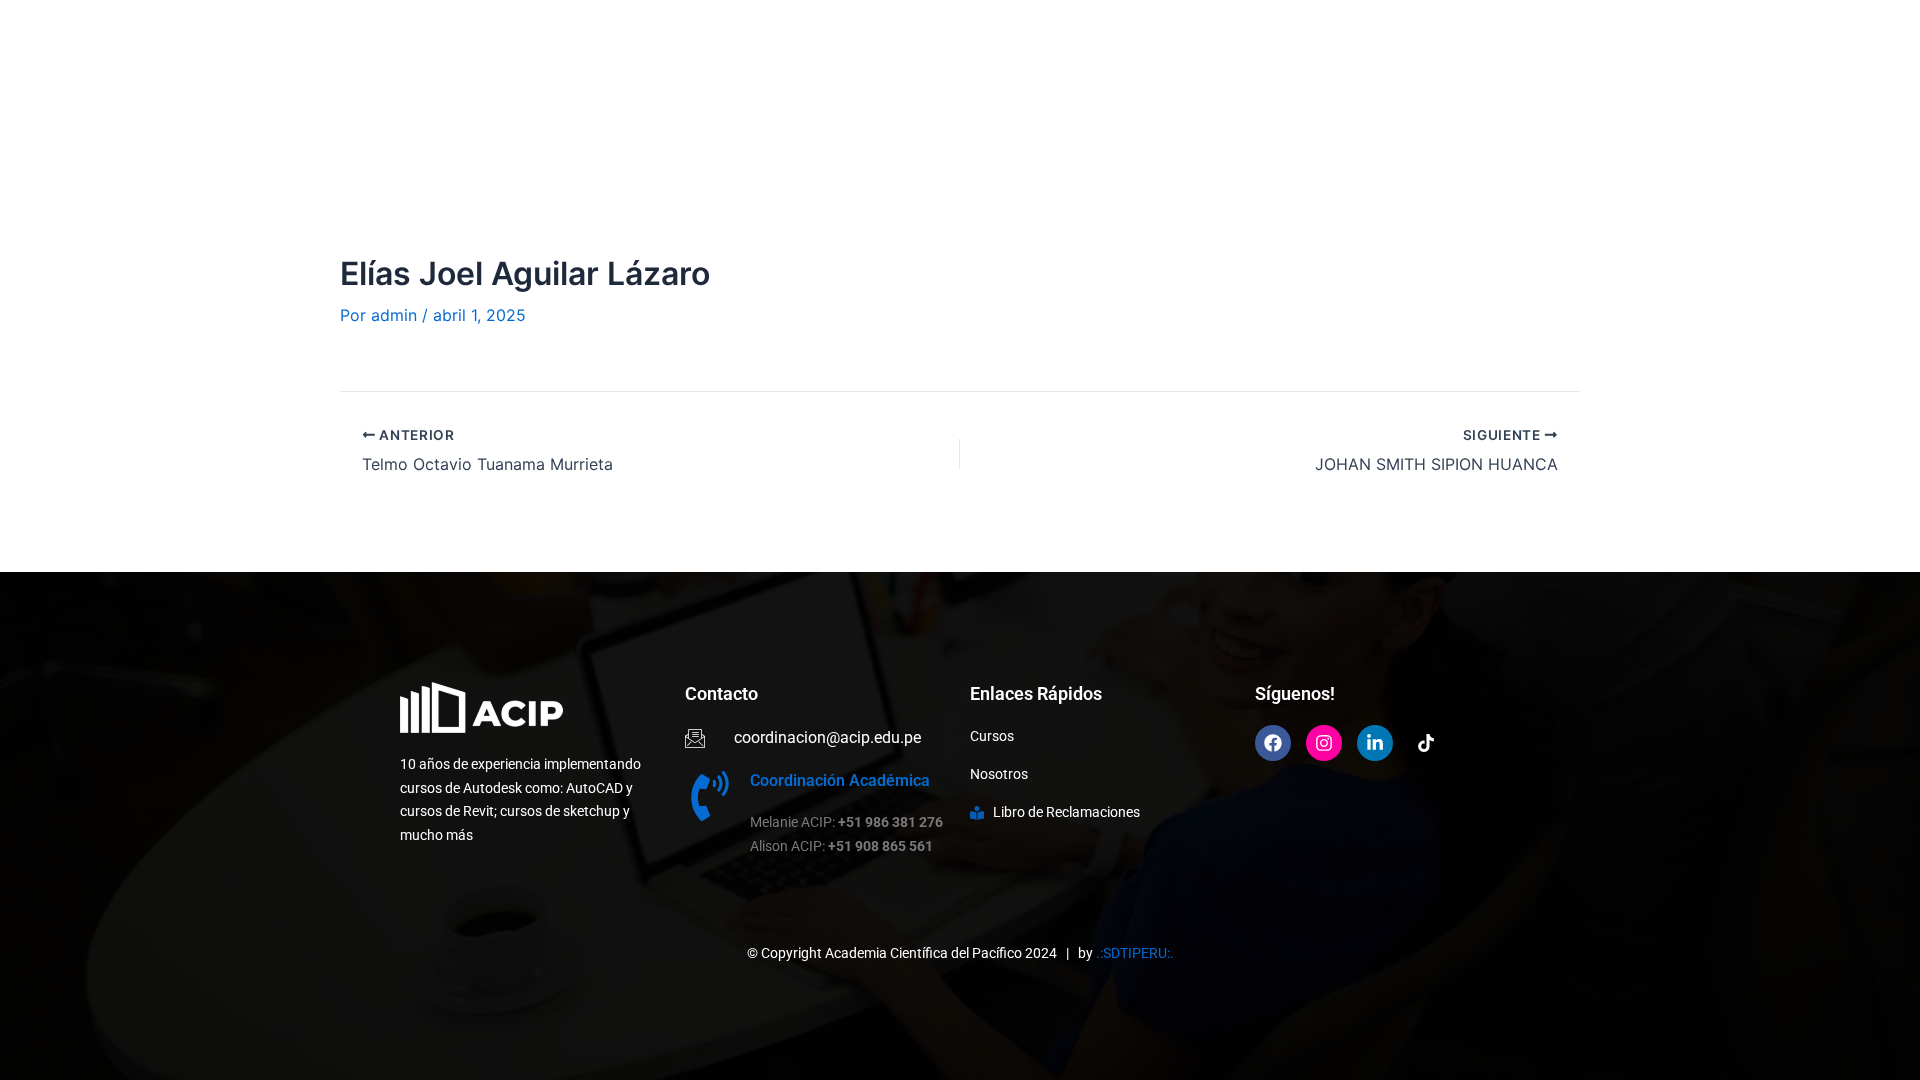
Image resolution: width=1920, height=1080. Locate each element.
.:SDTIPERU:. (1135, 953)
